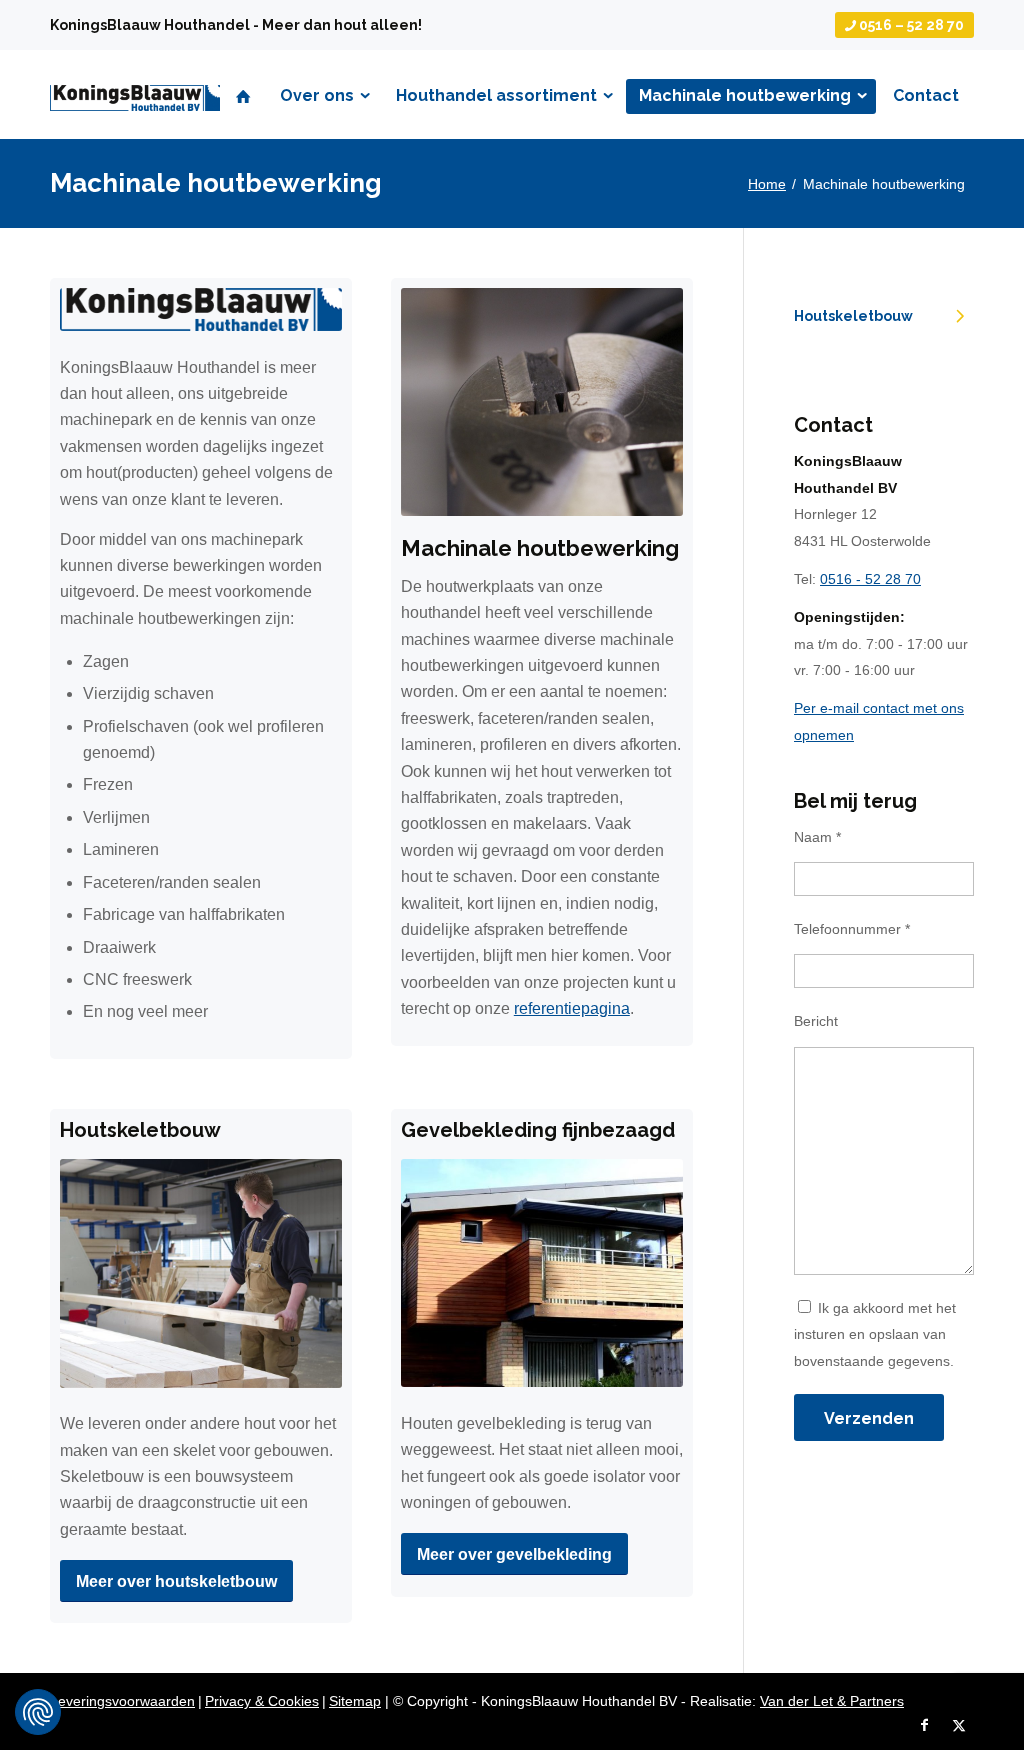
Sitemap (355, 1701)
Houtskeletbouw (853, 316)
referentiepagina (572, 1008)
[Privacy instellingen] (38, 1712)
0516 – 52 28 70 (910, 25)
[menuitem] (899, 25)
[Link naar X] (959, 1725)
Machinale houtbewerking (216, 183)
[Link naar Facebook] (924, 1725)
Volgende (638, 402)
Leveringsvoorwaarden (122, 1701)
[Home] (243, 96)
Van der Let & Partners (832, 1701)
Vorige (446, 402)
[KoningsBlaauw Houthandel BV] (135, 130)
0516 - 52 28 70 (870, 579)
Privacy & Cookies (262, 1701)
